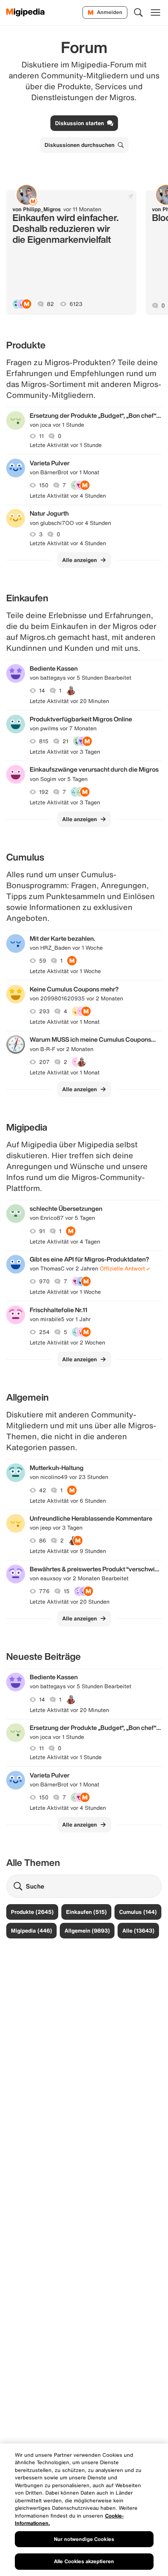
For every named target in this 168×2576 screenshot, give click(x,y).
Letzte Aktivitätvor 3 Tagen (65, 752)
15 (67, 1591)
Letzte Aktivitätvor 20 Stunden (70, 1602)
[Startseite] (26, 12)
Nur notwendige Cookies (84, 2539)
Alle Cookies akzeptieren (84, 2561)
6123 (76, 304)
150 (44, 485)
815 (44, 741)
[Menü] (155, 12)
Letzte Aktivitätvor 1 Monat (65, 1022)
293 (44, 1011)
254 (44, 1332)
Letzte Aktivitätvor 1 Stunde (66, 445)
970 (44, 1281)
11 (41, 436)
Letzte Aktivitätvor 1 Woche (65, 971)
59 (43, 961)
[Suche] (138, 12)
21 (65, 741)
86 (43, 1541)
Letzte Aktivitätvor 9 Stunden (68, 1551)
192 (44, 792)
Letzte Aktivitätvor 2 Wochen (67, 1343)
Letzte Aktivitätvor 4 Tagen (65, 1242)
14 (42, 691)
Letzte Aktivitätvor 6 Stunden (68, 1501)
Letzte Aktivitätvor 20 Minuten (69, 701)
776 (44, 1591)
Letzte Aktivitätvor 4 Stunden (68, 496)
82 (50, 304)
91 (42, 1231)
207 (44, 1062)
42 (43, 1490)
